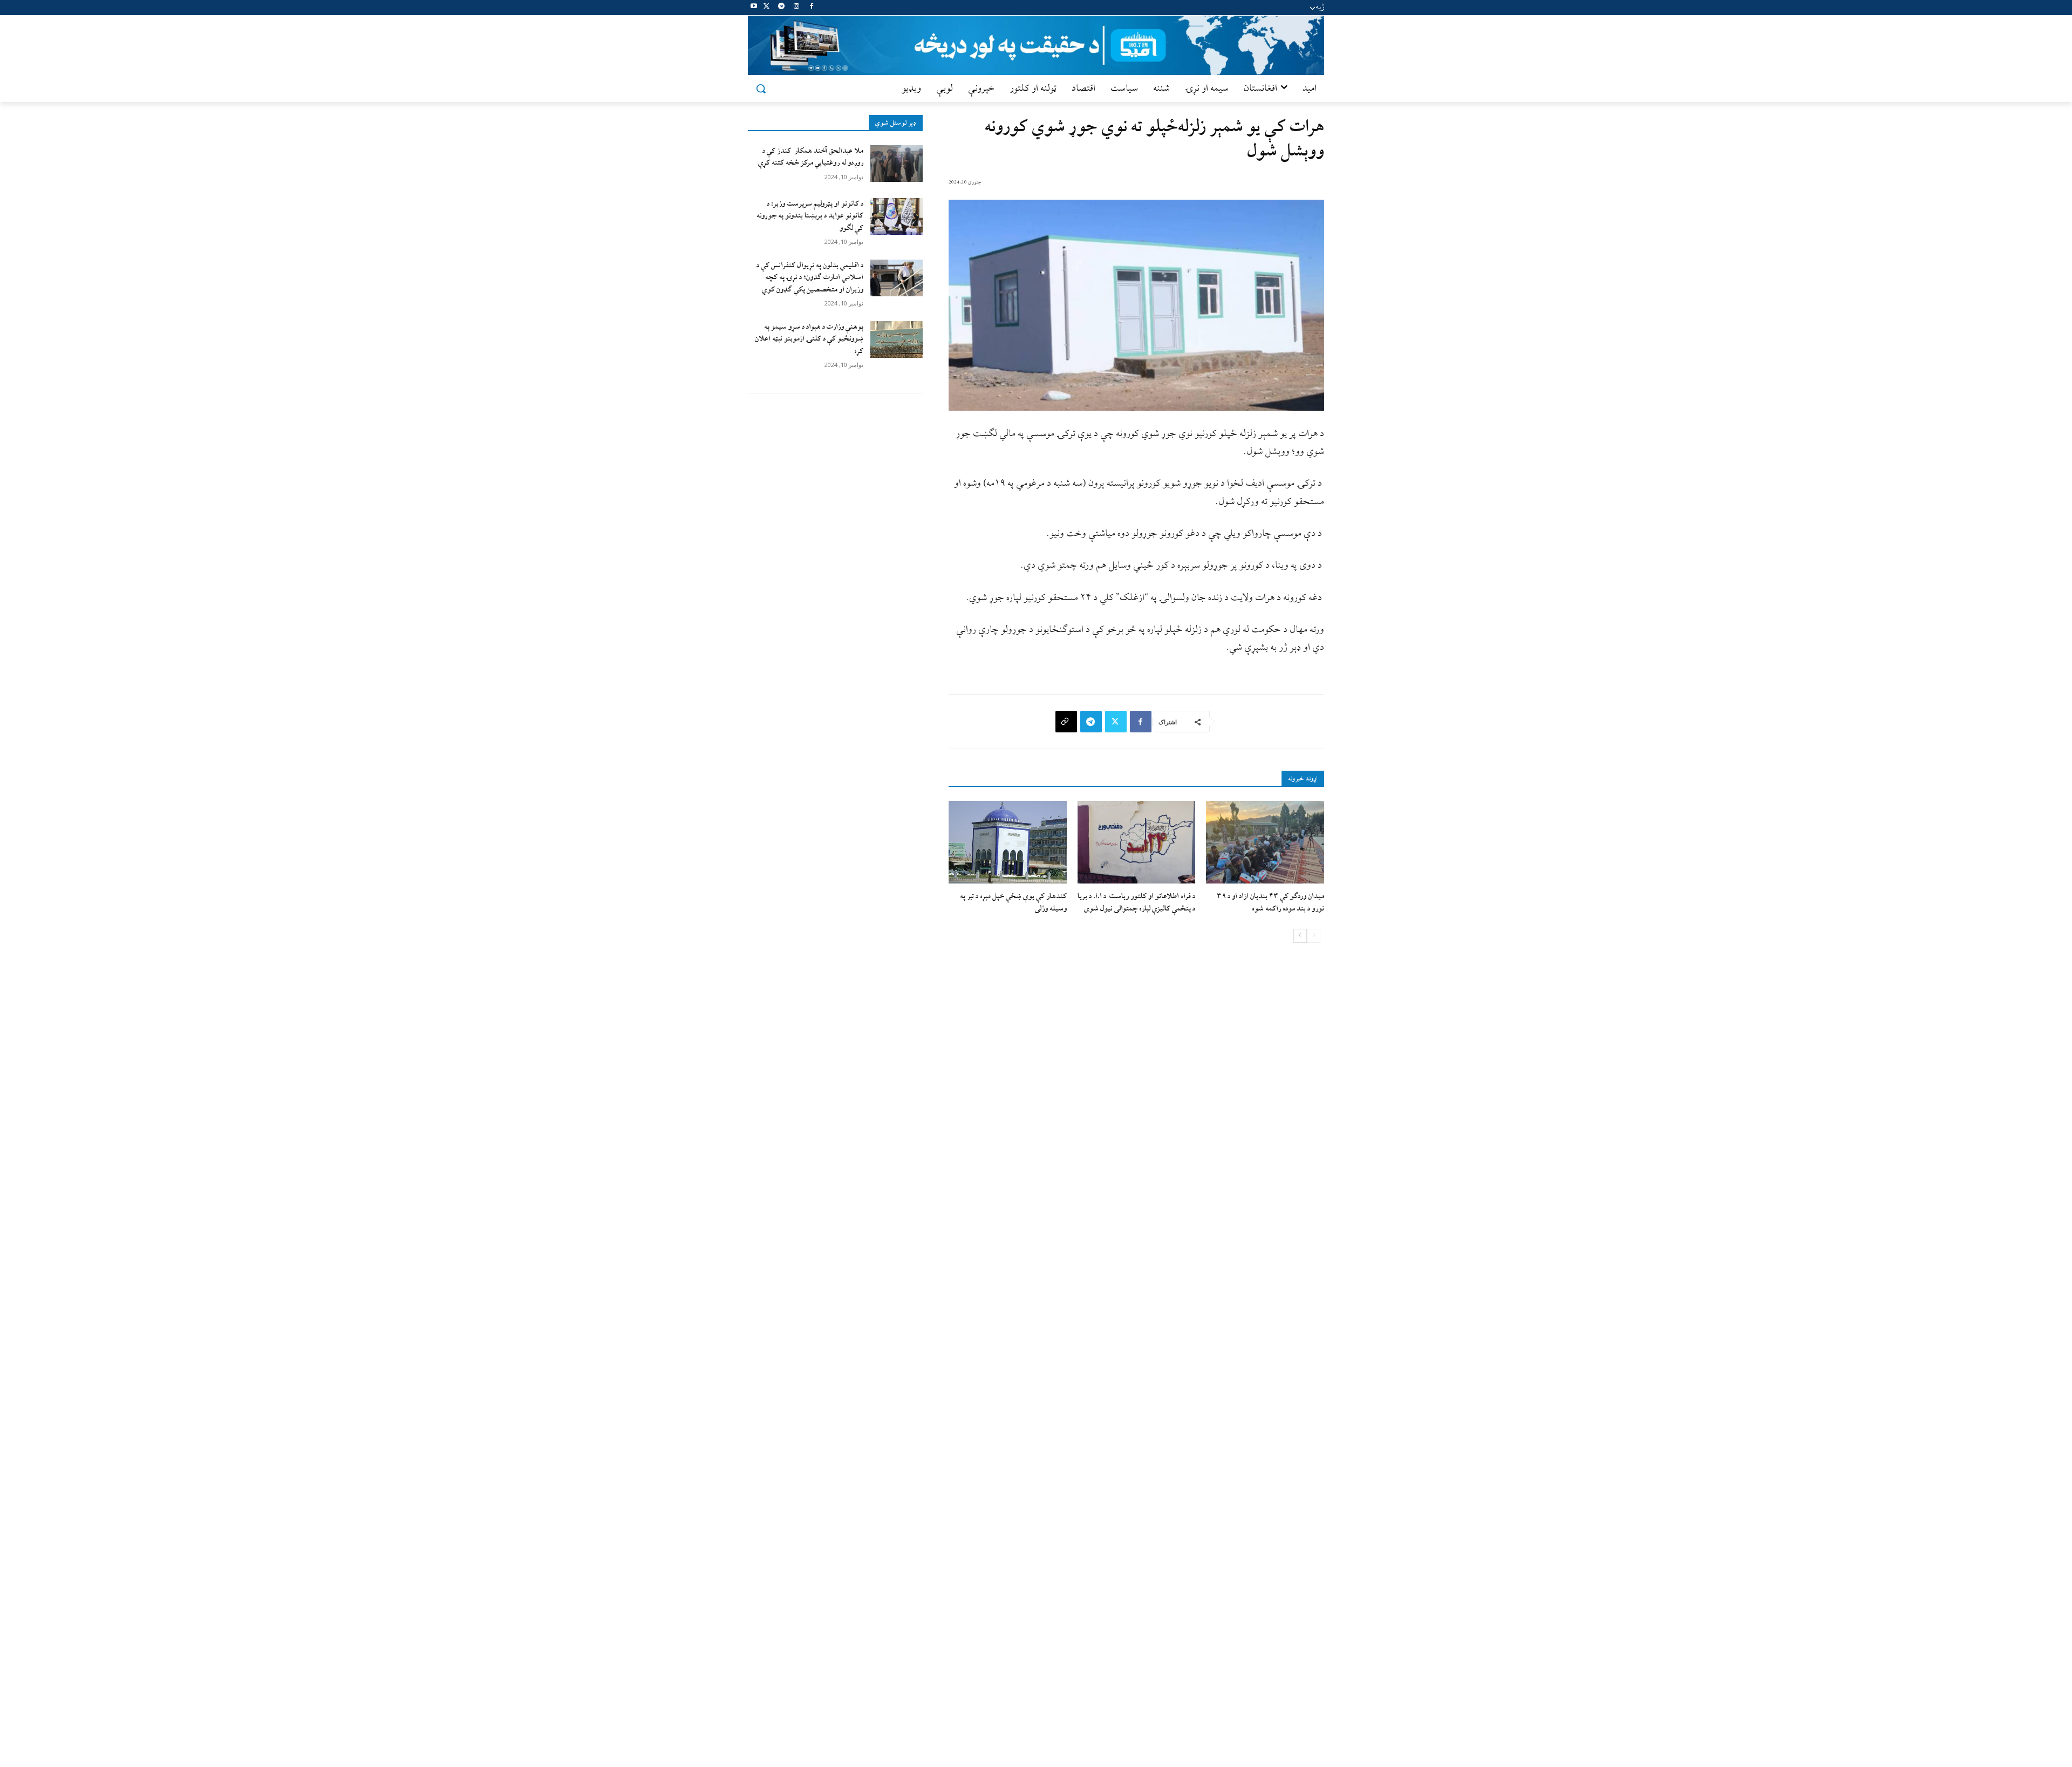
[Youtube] (754, 8)
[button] (761, 89)
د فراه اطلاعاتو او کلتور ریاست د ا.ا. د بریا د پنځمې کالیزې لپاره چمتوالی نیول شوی (1136, 902)
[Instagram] (796, 8)
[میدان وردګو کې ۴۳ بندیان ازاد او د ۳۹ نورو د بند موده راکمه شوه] (1265, 842)
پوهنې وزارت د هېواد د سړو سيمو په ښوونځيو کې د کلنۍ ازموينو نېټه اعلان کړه (809, 339)
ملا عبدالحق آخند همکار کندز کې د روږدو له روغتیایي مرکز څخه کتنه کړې (811, 157)
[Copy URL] (1066, 722)
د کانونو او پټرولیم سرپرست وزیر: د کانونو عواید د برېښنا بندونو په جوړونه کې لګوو (810, 216)
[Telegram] (782, 8)
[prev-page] (1314, 936)
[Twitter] (766, 8)
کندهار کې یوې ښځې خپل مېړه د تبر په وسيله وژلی (1013, 902)
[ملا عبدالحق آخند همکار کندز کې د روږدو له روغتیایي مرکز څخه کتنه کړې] (897, 164)
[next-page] (1300, 936)
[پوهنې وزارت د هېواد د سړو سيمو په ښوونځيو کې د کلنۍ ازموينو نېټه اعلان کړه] (897, 339)
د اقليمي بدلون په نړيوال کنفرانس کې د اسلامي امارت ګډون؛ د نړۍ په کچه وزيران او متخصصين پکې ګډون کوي (810, 277)
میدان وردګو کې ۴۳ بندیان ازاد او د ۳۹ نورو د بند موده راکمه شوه (1270, 902)
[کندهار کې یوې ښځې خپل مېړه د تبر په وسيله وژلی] (1008, 842)
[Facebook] (811, 8)
